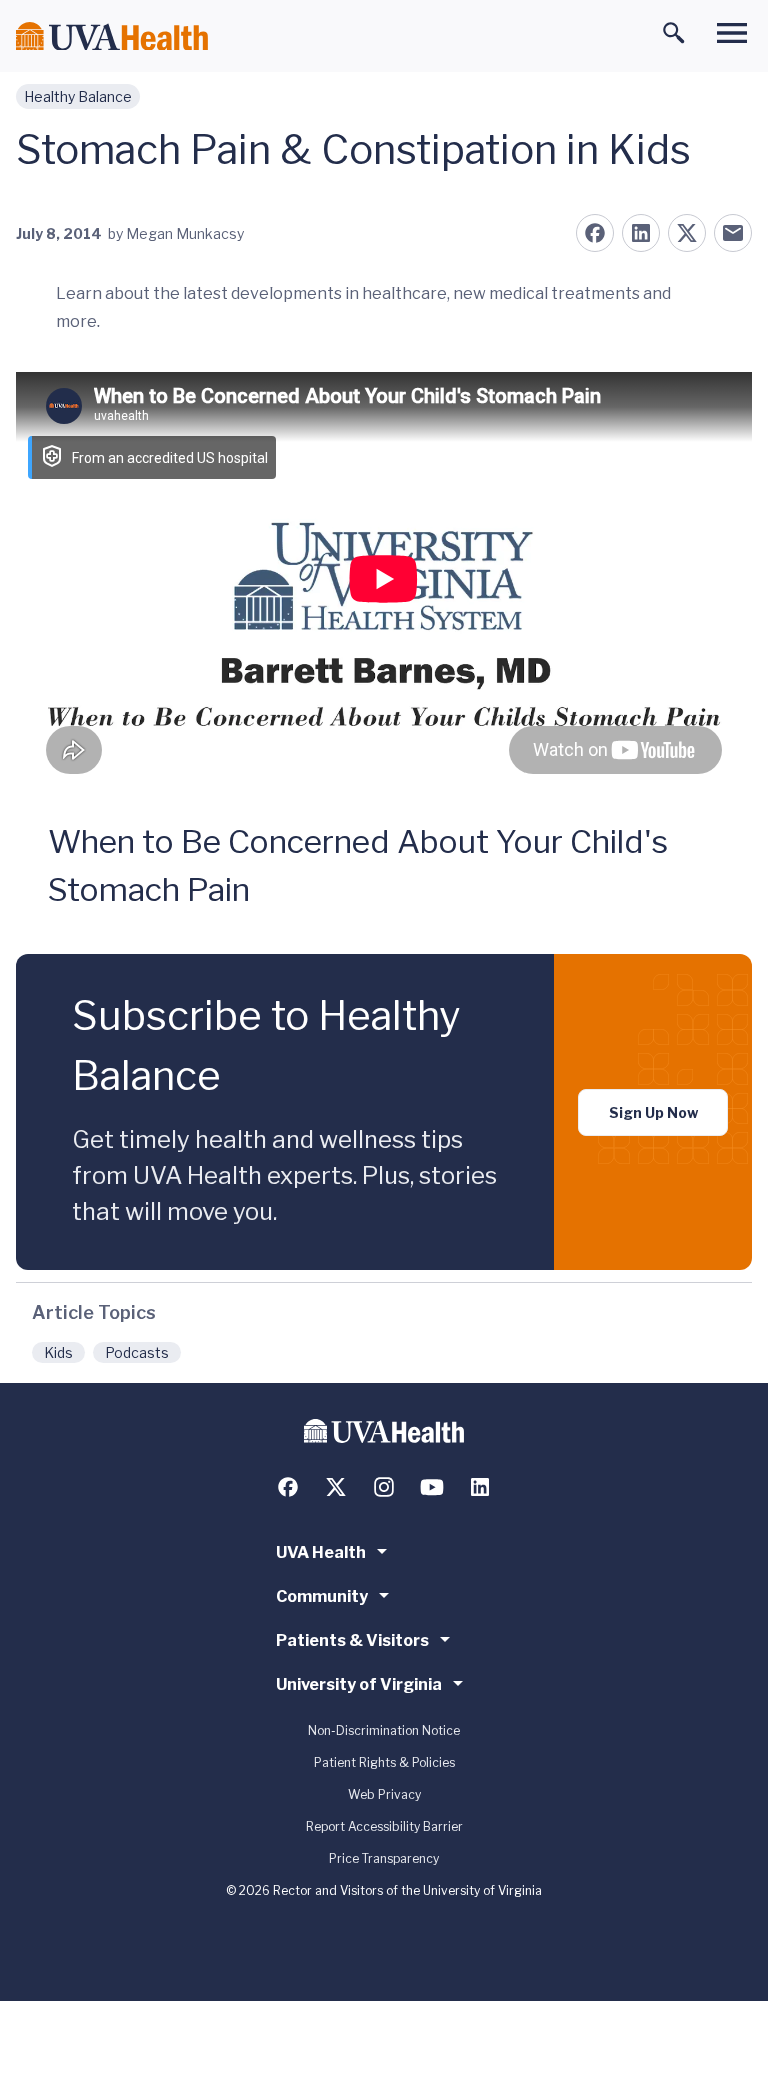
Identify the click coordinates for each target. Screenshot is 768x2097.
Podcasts (137, 1352)
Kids (58, 1352)
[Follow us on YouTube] (432, 1487)
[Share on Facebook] (595, 233)
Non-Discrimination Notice (384, 1730)
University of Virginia (359, 1684)
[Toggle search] (674, 33)
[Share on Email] (733, 233)
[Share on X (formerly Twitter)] (687, 233)
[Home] (112, 36)
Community (322, 1596)
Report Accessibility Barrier (384, 1826)
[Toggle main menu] (732, 33)
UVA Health (321, 1552)
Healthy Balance (78, 96)
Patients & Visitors (352, 1640)
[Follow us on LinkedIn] (480, 1487)
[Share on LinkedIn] (641, 233)
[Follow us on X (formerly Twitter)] (336, 1487)
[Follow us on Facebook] (288, 1487)
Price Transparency (384, 1858)
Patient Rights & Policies (384, 1762)
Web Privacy (384, 1794)
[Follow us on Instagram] (384, 1487)
